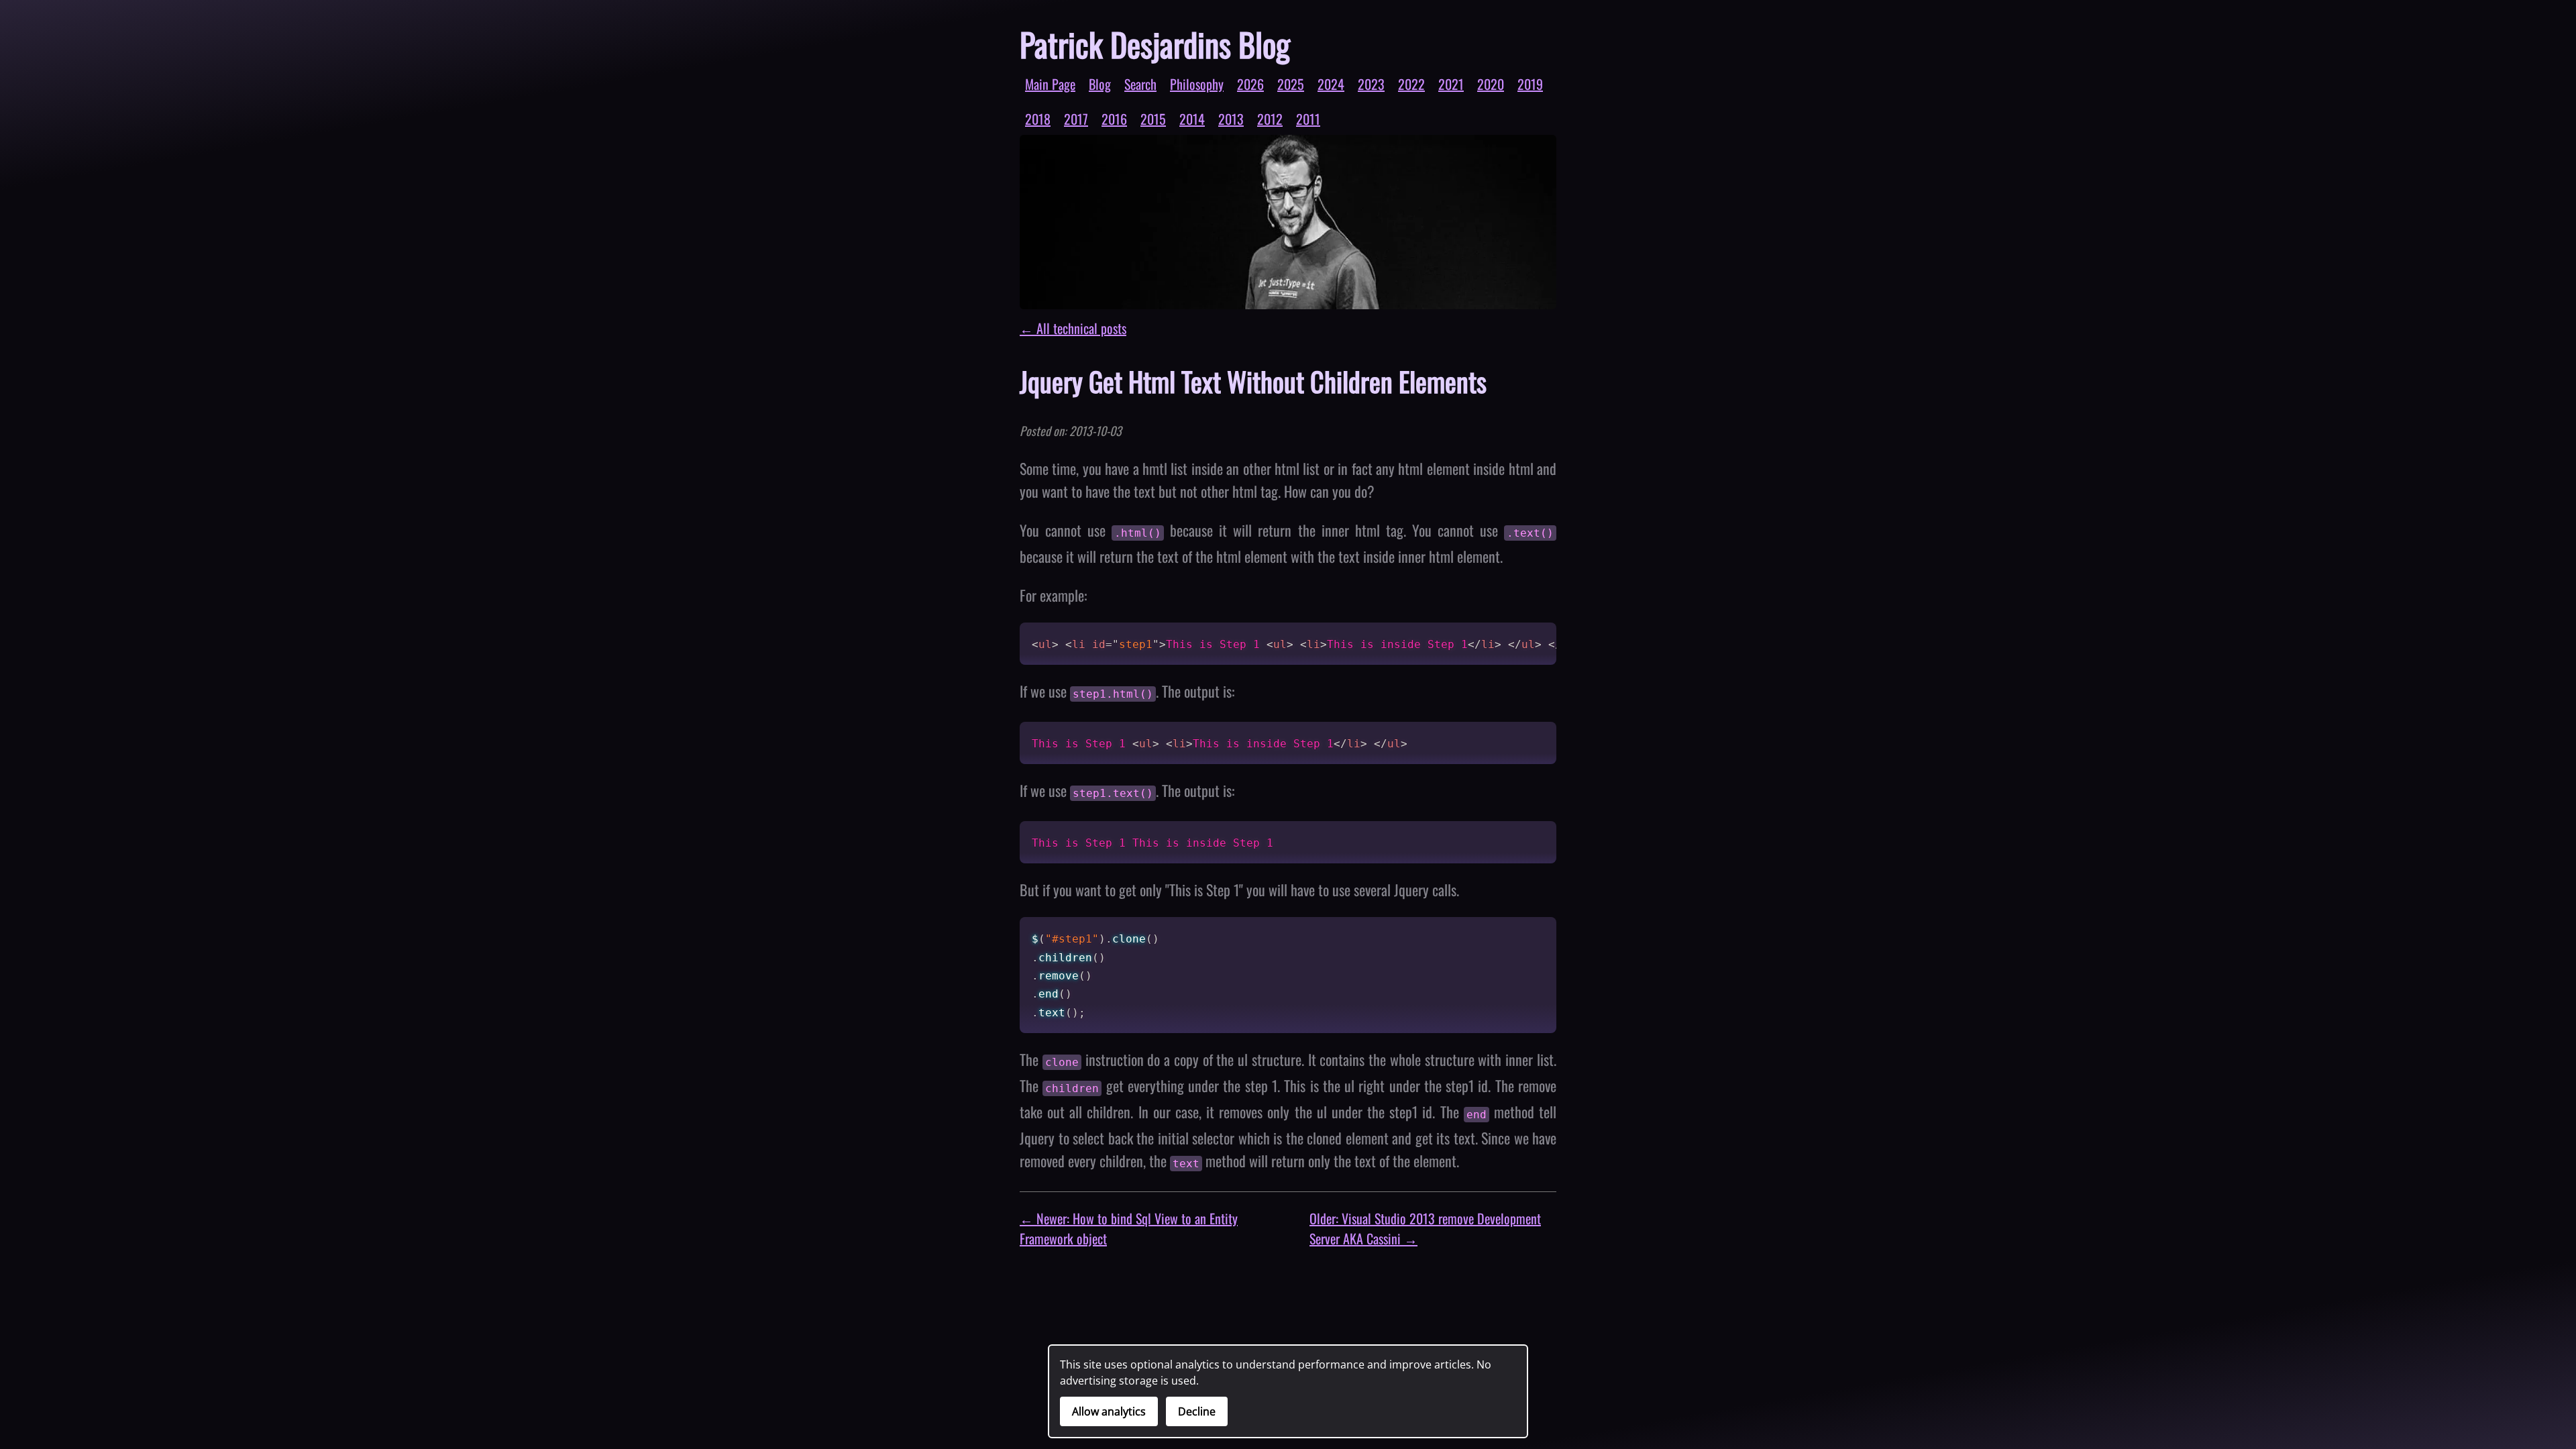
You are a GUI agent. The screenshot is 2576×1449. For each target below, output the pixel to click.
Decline (1197, 1411)
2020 (1491, 84)
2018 (1038, 119)
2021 (1451, 84)
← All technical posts (1073, 328)
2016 (1114, 119)
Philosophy (1197, 84)
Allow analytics (1109, 1411)
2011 (1308, 119)
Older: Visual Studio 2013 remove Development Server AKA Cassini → (1425, 1228)
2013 (1231, 119)
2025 (1291, 84)
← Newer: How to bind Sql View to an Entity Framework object (1129, 1228)
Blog (1100, 84)
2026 (1250, 84)
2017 (1076, 119)
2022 (1411, 84)
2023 (1371, 84)
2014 (1192, 119)
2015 (1153, 119)
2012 (1270, 119)
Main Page (1050, 84)
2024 (1331, 84)
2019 (1530, 84)
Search (1140, 84)
